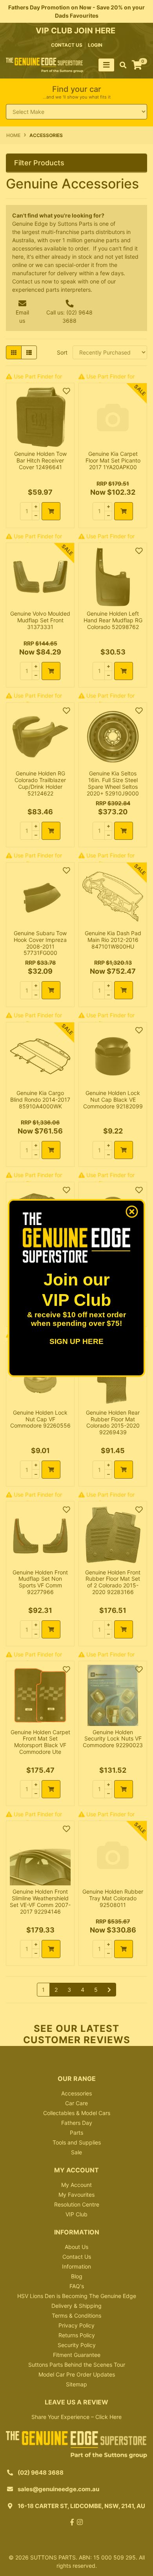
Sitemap (76, 2384)
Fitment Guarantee (77, 2355)
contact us (67, 45)
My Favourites (76, 2195)
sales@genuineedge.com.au (58, 2489)
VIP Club (76, 2214)
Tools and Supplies (77, 2142)
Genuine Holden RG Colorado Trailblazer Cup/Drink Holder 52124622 (40, 783)
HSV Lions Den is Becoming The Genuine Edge (77, 2296)
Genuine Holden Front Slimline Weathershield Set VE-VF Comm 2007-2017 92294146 (40, 1901)
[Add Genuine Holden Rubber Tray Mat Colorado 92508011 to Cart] (124, 1949)
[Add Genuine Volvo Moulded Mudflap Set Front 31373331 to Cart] (51, 671)
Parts (76, 2133)
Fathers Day (77, 2123)
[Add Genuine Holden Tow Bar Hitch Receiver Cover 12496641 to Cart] (51, 511)
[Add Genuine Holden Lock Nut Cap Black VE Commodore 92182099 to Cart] (124, 1150)
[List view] (29, 352)
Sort (62, 352)
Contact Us (77, 2257)
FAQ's (77, 2286)
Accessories (76, 2093)
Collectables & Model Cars (77, 2113)
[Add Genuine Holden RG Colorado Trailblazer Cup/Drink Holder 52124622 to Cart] (51, 831)
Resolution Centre (77, 2204)
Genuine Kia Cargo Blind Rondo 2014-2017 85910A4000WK (40, 1100)
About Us (76, 2247)
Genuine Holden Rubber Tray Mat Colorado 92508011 (113, 1898)
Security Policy (77, 2345)
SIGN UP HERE (76, 1341)
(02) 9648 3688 (41, 2473)
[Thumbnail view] (14, 352)
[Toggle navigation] (106, 65)
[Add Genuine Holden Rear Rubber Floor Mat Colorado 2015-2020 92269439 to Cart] (124, 1470)
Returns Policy (77, 2335)
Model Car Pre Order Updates (77, 2374)
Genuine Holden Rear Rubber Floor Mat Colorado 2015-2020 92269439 (113, 1422)
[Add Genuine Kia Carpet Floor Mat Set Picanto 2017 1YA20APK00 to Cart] (124, 511)
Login (95, 45)
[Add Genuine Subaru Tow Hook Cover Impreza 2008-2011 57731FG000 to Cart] (51, 990)
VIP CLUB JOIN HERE (76, 31)
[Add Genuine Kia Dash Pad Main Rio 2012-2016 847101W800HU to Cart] (124, 990)
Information (76, 2266)
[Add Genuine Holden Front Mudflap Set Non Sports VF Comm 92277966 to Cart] (51, 1629)
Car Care (76, 2103)
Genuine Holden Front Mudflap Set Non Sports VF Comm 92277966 (40, 1582)
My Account (76, 2185)
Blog (77, 2276)
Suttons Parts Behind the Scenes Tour (77, 2365)
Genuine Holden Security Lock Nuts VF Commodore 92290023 (113, 1739)
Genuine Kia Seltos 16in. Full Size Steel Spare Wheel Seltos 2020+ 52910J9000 (113, 783)
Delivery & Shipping (76, 2306)
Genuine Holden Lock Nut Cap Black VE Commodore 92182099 (113, 1100)
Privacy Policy (76, 2325)
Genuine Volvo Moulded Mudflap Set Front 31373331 (40, 620)
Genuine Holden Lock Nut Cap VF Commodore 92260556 (40, 1419)
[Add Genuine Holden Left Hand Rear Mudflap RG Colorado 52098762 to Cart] (124, 671)
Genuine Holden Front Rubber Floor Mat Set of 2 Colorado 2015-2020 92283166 (113, 1582)
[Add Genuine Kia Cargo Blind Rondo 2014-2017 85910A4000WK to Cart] (51, 1150)
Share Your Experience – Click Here (76, 2417)
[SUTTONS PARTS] (45, 65)
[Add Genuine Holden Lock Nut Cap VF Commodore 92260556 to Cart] (51, 1470)
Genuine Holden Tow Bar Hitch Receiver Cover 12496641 (40, 460)
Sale (76, 2152)
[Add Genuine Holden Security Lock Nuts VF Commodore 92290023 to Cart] (124, 1789)
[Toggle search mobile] (121, 65)
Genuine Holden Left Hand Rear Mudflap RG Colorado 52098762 (113, 620)
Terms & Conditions (76, 2315)
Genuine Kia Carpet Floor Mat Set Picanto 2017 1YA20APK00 (113, 460)
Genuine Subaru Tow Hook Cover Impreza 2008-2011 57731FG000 (40, 943)
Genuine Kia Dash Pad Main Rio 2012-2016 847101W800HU (113, 940)
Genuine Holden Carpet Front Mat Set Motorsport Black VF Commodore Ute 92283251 (40, 1745)
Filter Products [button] (39, 163)
